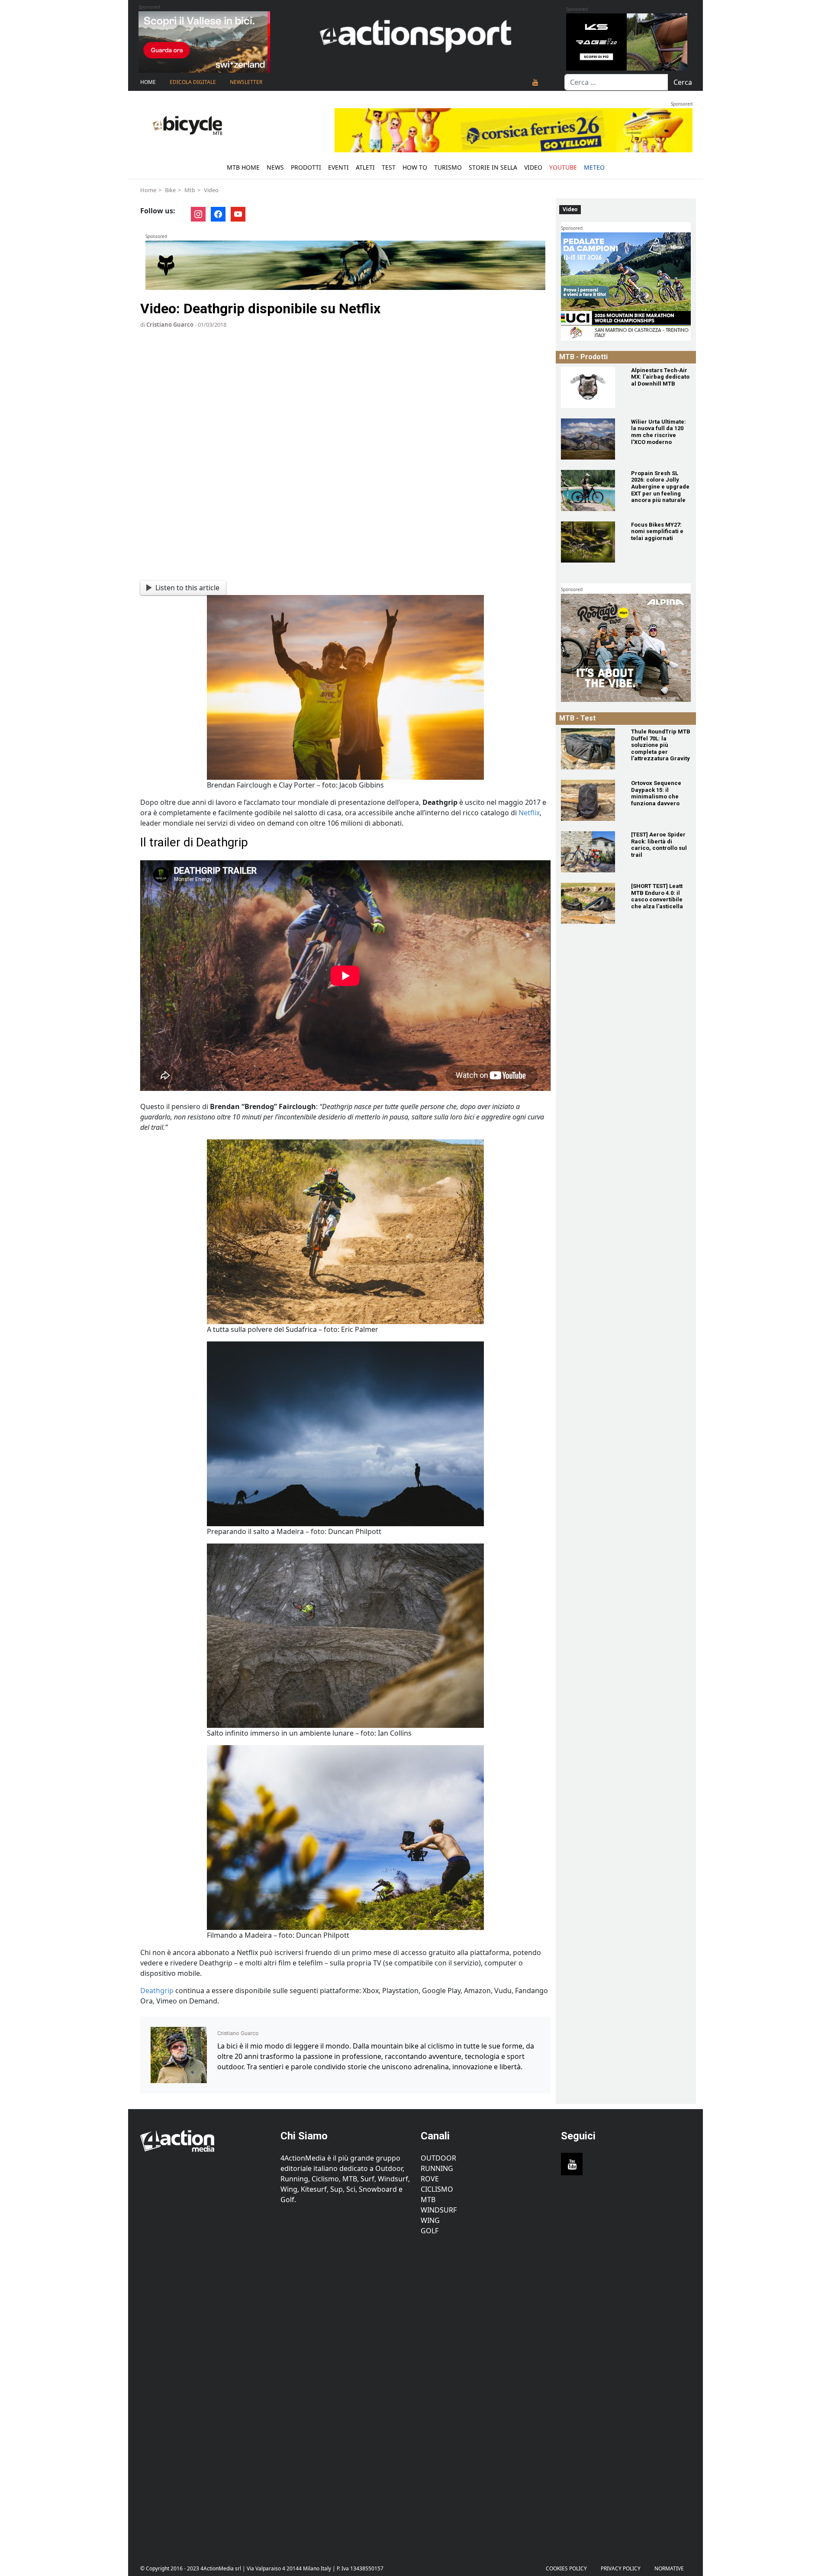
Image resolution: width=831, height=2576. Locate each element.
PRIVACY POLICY (621, 2568)
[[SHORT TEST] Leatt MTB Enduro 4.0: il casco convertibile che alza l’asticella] (591, 903)
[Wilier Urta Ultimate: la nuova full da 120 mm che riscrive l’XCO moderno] (591, 439)
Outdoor (438, 2158)
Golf (430, 2231)
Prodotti (306, 167)
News (275, 167)
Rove (430, 2179)
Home (148, 82)
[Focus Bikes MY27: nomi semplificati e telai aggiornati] (591, 542)
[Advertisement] (205, 2393)
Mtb (190, 190)
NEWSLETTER (246, 82)
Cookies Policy (566, 2568)
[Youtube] (535, 82)
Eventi (338, 167)
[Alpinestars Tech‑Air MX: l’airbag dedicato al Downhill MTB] (591, 388)
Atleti (365, 167)
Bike (170, 190)
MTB (428, 2200)
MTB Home (243, 167)
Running (437, 2168)
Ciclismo (437, 2189)
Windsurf (439, 2210)
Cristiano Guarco (170, 325)
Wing (430, 2220)
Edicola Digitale (193, 82)
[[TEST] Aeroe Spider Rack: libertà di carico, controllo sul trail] (591, 852)
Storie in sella (493, 167)
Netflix (529, 813)
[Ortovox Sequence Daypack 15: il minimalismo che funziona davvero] (591, 800)
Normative (669, 2568)
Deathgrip (158, 1991)
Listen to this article (187, 588)
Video (533, 167)
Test (389, 167)
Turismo (448, 167)
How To (415, 167)
